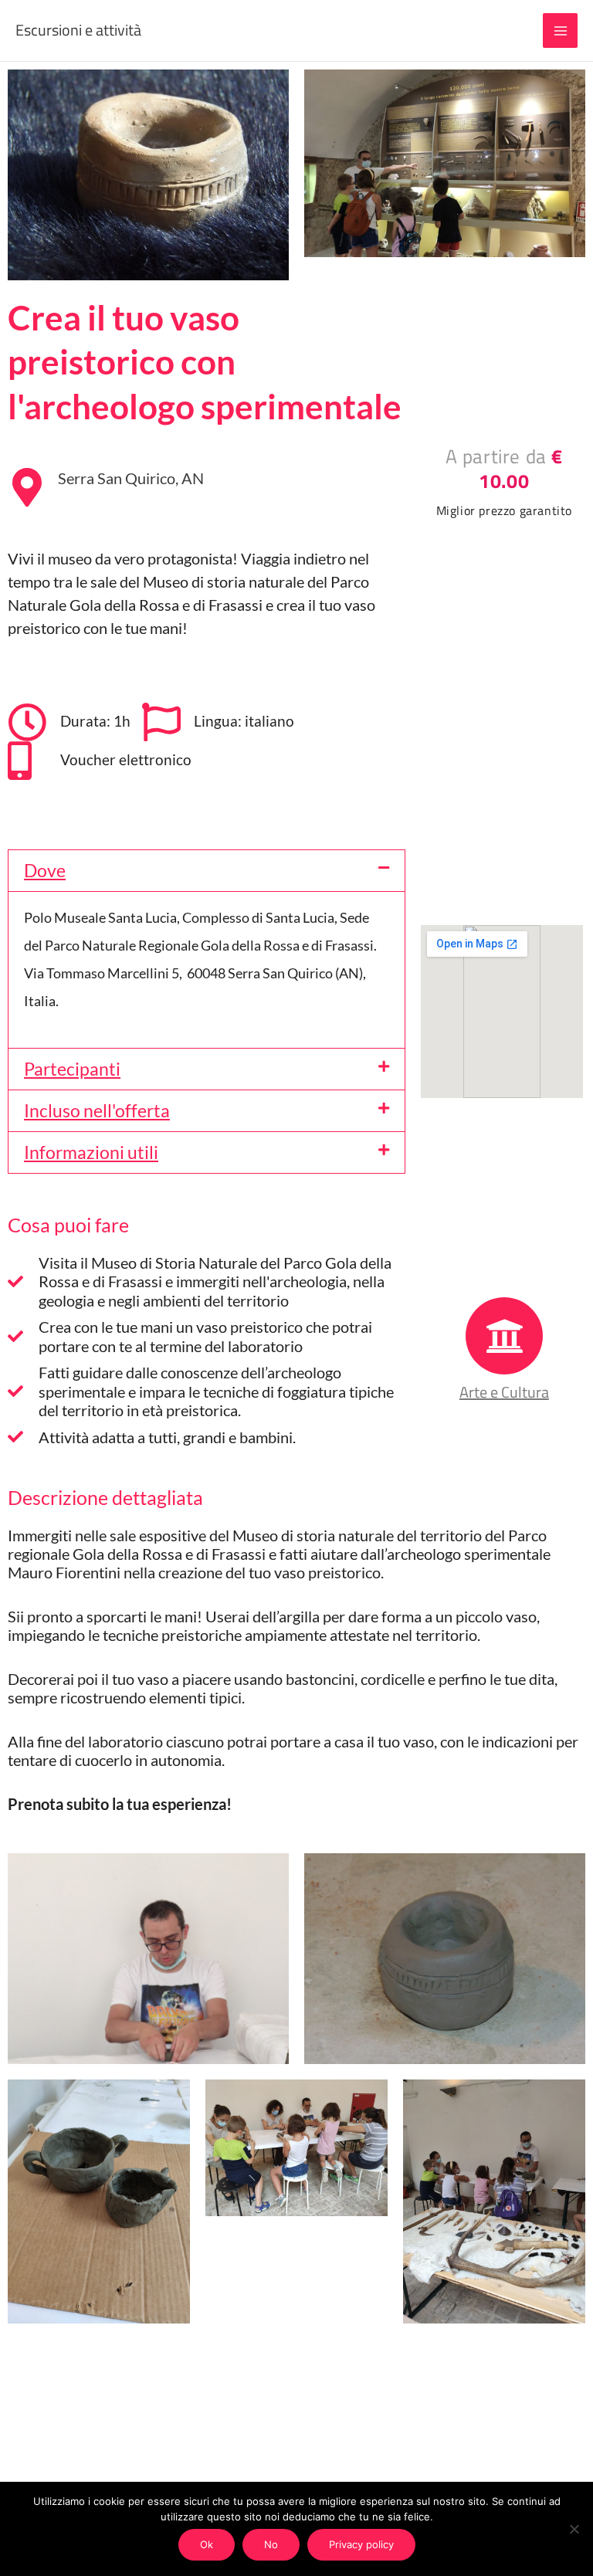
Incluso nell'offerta (97, 1110)
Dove (45, 870)
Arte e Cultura (504, 1392)
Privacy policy (361, 2544)
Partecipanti (72, 1069)
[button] (207, 871)
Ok (207, 2544)
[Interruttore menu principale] (560, 31)
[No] (574, 2529)
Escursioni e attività (78, 30)
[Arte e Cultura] (504, 1336)
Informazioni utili (91, 1152)
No (271, 2544)
